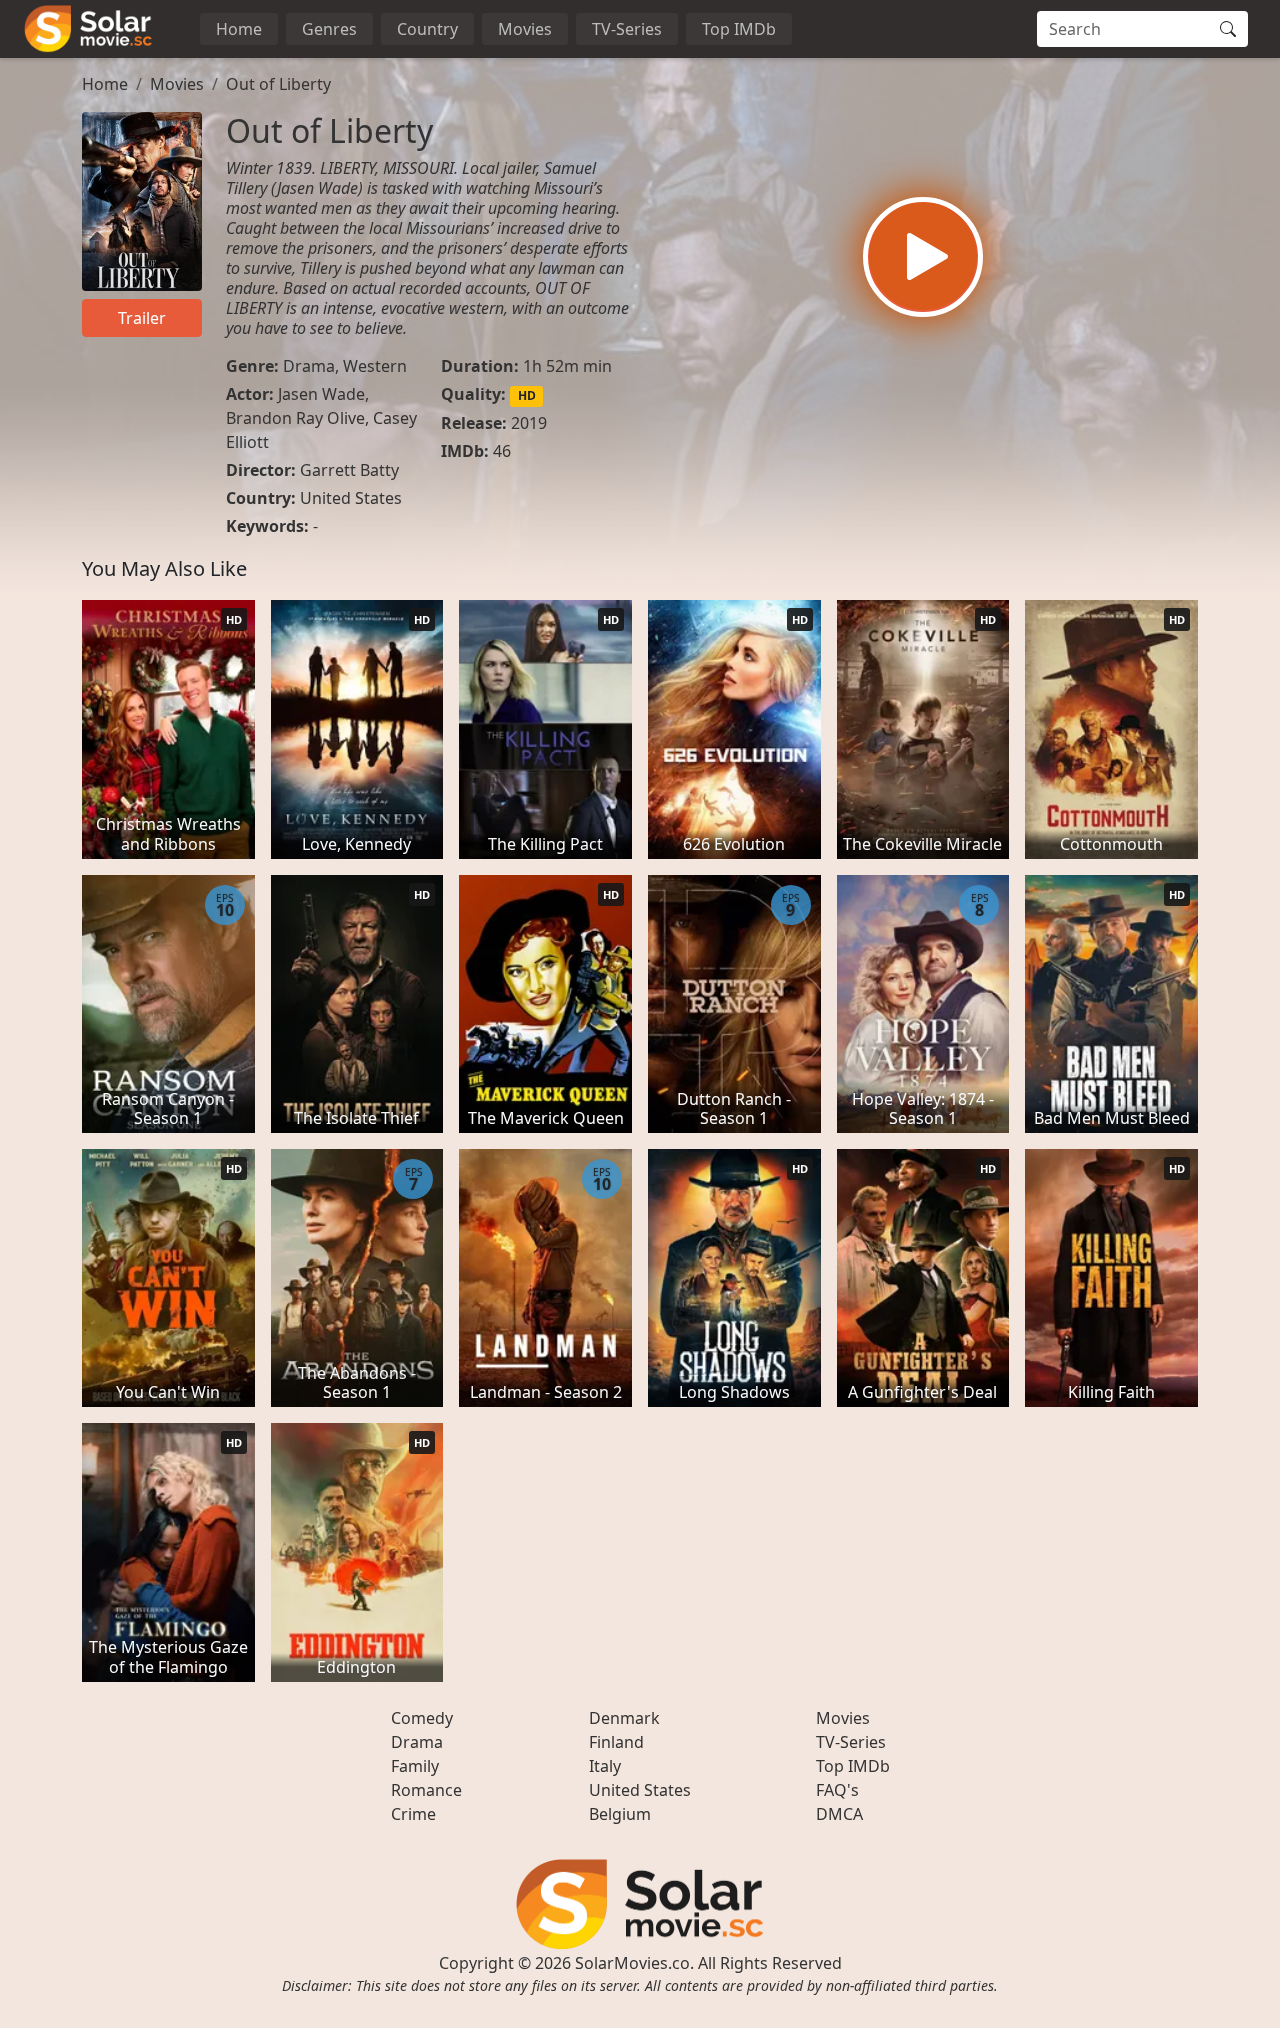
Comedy (422, 1718)
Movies (525, 29)
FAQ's (837, 1790)
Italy (605, 1766)
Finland (616, 1742)
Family (415, 1766)
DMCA (839, 1814)
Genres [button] (329, 29)
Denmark (624, 1718)
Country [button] (427, 29)
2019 (529, 423)
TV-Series (627, 29)
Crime (413, 1814)
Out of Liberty (278, 84)
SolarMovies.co (632, 1963)
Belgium (620, 1814)
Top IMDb (739, 29)
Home (239, 29)
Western (375, 366)
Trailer (142, 318)
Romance (426, 1790)
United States (351, 498)
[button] (923, 257)
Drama (309, 366)
